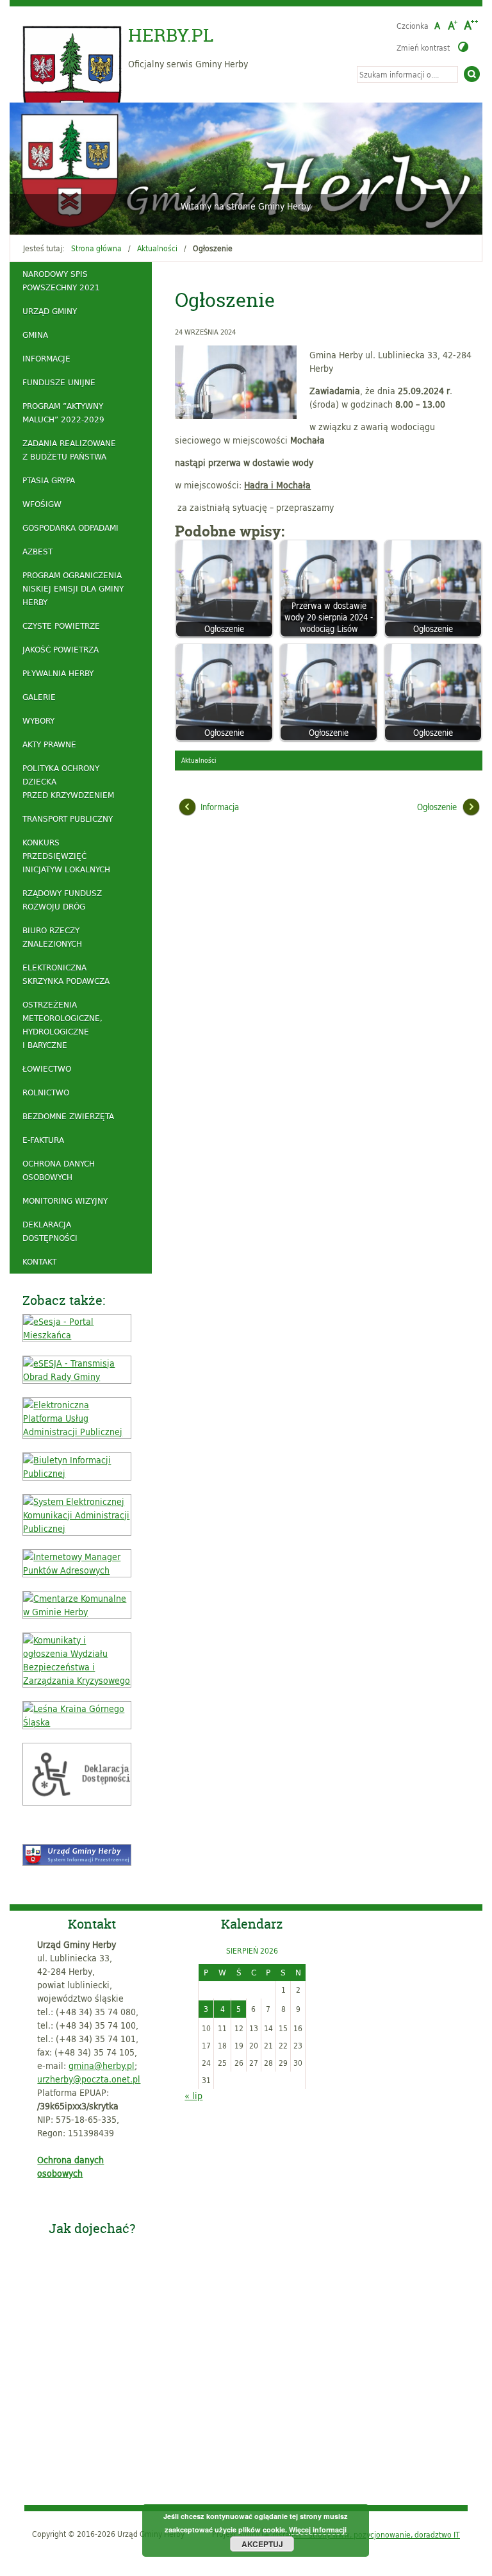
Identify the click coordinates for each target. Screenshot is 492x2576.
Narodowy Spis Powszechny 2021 (61, 280)
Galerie (39, 697)
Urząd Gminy (50, 311)
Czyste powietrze (61, 626)
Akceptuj (262, 2544)
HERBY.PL (171, 35)
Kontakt (39, 1261)
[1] (20, 217)
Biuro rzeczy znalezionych (52, 937)
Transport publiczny (68, 819)
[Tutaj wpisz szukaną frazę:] (407, 74)
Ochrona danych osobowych (59, 1170)
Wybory (38, 720)
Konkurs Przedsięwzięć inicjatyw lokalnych (66, 856)
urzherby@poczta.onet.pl (89, 2079)
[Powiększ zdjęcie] (239, 382)
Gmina (35, 335)
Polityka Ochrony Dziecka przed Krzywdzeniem (68, 781)
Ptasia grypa (49, 480)
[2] (33, 217)
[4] (57, 217)
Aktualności (157, 248)
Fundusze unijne (59, 382)
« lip (193, 2096)
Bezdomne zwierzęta (68, 1116)
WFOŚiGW (42, 504)
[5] (69, 217)
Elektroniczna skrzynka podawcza (66, 974)
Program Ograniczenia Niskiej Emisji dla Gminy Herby (73, 588)
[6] (81, 217)
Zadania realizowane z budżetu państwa (69, 450)
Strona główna (96, 248)
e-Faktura (43, 1140)
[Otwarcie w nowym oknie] (77, 1335)
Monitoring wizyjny (65, 1201)
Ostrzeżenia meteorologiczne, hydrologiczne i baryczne (62, 1025)
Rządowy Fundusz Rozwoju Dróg (62, 900)
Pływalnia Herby (58, 673)
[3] (45, 217)
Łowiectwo (47, 1068)
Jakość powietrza (61, 649)
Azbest (37, 551)
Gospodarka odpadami (70, 528)
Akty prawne (49, 744)
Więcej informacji (318, 2530)
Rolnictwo (46, 1092)
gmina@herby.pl (102, 2065)
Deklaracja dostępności (50, 1231)
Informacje (46, 358)
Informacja (220, 807)
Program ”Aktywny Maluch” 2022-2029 (63, 412)
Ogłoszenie (437, 807)
